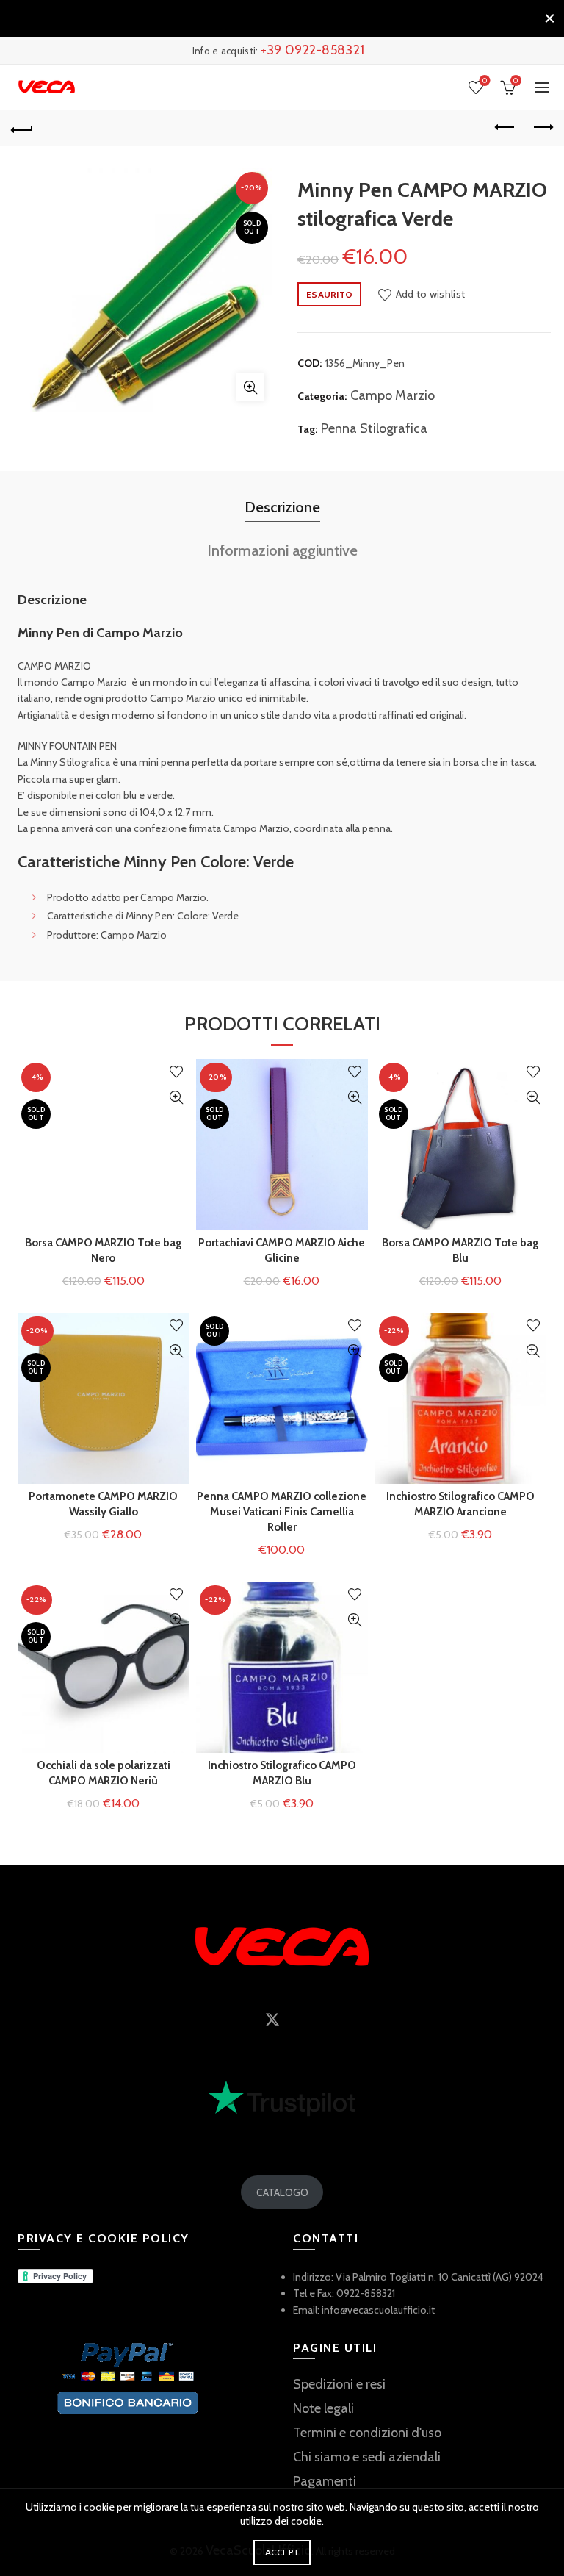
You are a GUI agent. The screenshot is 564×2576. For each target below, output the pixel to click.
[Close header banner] (549, 18)
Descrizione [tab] (282, 507)
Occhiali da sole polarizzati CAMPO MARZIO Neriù (104, 1773)
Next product (542, 128)
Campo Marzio (393, 395)
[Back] (22, 128)
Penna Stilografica (374, 428)
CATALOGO (282, 2192)
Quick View (176, 1098)
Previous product (505, 128)
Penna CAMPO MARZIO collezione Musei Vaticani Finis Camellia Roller (282, 1512)
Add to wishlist (430, 294)
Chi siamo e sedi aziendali (367, 2457)
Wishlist (485, 81)
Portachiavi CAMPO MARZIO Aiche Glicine (282, 1251)
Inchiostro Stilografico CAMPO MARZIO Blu (282, 1773)
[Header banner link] (267, 18)
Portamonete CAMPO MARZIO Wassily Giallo (103, 1504)
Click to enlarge (250, 387)
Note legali (323, 2408)
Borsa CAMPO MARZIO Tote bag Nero (104, 1251)
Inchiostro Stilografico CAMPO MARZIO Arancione (460, 1504)
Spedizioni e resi (339, 2384)
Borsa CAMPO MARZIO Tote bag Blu (460, 1251)
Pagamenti (325, 2481)
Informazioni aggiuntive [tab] (282, 550)
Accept (282, 2552)
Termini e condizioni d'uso (367, 2433)
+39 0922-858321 (313, 50)
